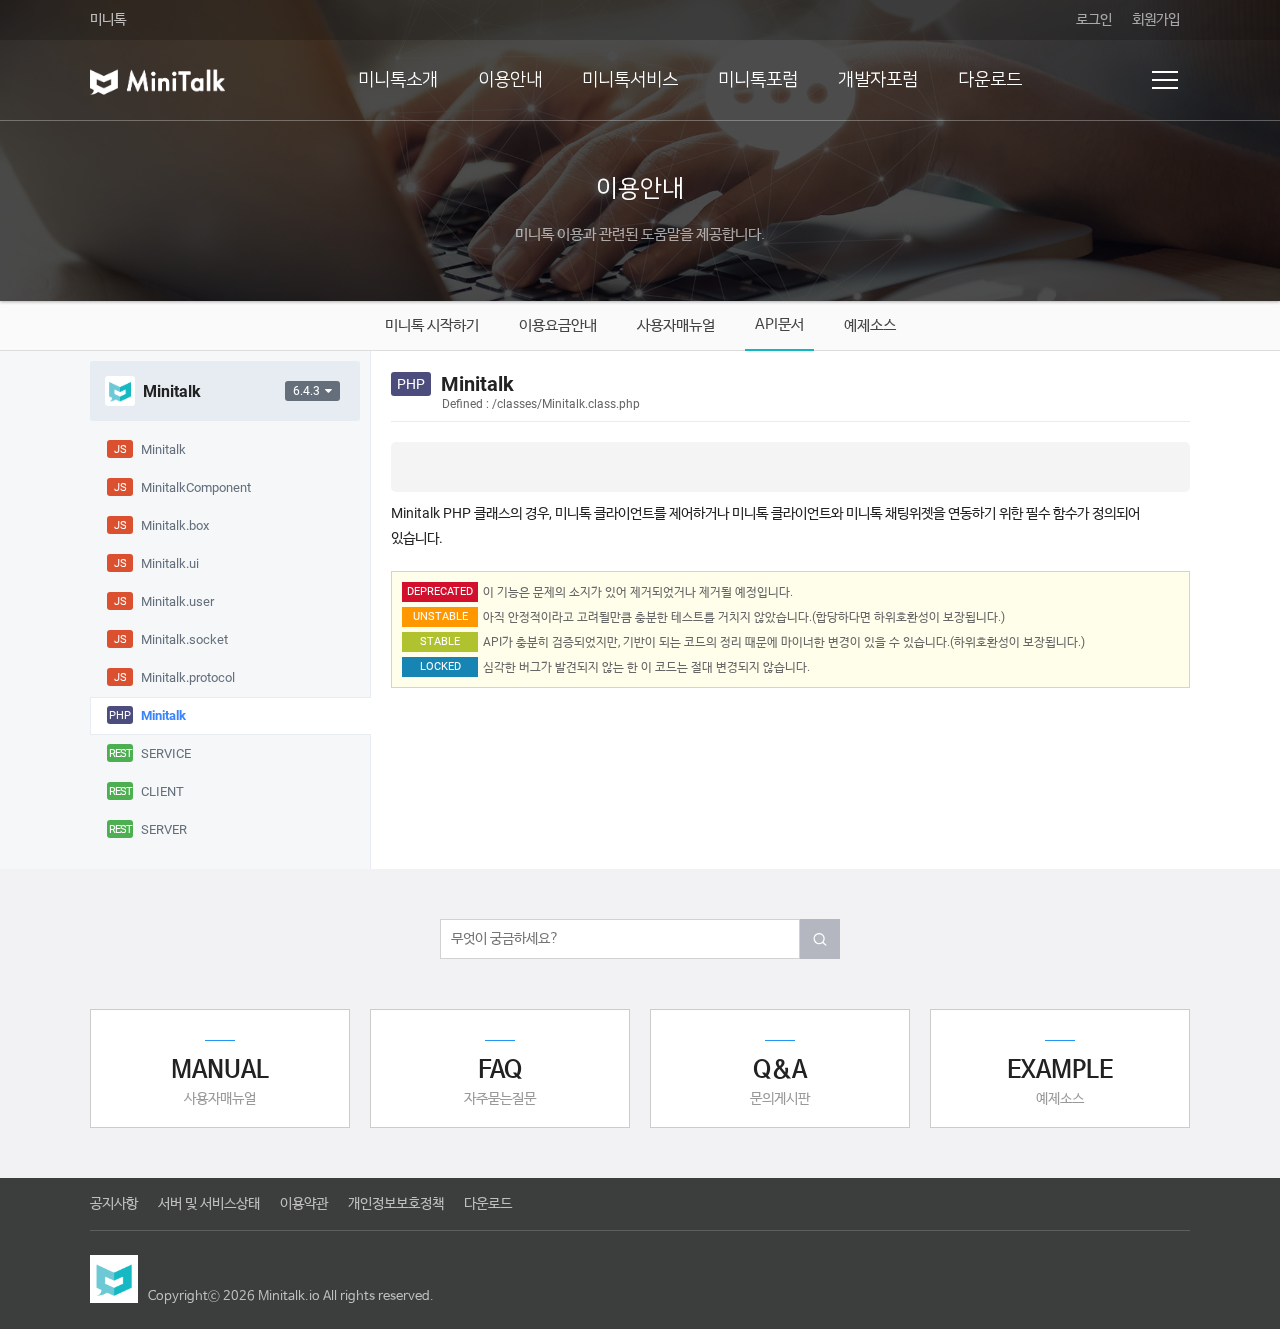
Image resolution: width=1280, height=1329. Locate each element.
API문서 (779, 324)
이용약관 (304, 1204)
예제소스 (870, 325)
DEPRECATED (440, 591)
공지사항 (114, 1204)
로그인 (1094, 20)
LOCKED (440, 666)
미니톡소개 (398, 80)
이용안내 (510, 80)
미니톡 (108, 20)
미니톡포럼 (758, 80)
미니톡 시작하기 (432, 325)
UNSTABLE (440, 616)
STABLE (440, 641)
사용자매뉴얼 (676, 325)
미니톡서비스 (630, 80)
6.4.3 (306, 391)
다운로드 (990, 80)
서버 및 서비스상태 (209, 1204)
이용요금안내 (558, 325)
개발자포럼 (878, 80)
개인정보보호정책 (396, 1204)
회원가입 (1156, 20)
